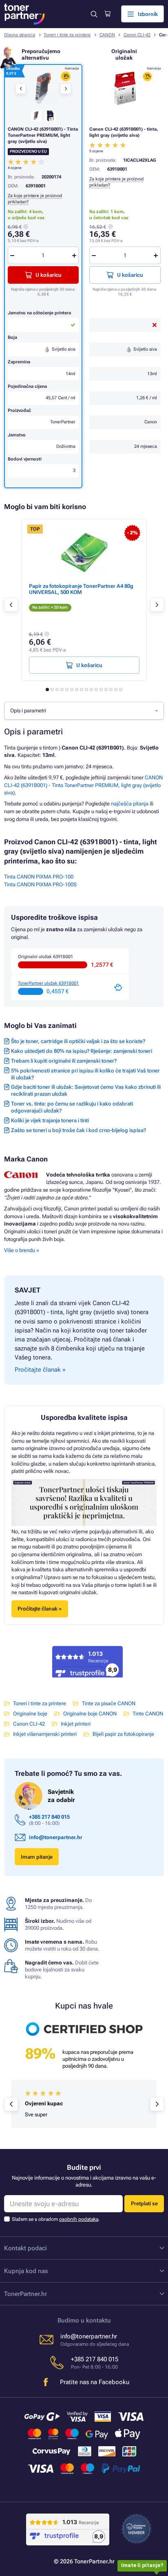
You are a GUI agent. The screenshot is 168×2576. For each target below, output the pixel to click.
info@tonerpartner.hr (56, 1837)
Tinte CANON (148, 1714)
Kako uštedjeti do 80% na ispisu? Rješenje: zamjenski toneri (82, 1051)
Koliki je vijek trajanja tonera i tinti (50, 1120)
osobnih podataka (79, 2219)
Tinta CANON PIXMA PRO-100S (40, 884)
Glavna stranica (20, 35)
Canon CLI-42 (137, 35)
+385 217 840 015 (49, 1817)
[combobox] (84, 711)
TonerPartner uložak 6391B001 (48, 983)
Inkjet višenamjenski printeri (45, 1734)
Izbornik (148, 14)
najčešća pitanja (130, 804)
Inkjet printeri (76, 1724)
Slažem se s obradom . (56, 2219)
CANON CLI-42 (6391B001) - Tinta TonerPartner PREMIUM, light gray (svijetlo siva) (83, 785)
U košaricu (130, 275)
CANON (107, 35)
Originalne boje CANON (90, 1714)
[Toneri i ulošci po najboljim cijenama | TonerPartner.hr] (24, 14)
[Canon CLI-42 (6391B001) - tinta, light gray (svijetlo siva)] (125, 88)
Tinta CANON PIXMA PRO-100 (39, 877)
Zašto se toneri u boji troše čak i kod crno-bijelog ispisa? (78, 1130)
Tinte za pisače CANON (109, 1703)
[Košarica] (107, 14)
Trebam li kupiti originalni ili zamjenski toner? (64, 1061)
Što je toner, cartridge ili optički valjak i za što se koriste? (78, 1041)
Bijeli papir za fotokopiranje (123, 1734)
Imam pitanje (37, 1857)
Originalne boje (30, 1714)
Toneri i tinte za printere (67, 35)
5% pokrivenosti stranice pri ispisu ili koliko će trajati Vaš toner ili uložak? (85, 1074)
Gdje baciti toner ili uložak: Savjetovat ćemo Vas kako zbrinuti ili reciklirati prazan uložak (86, 1090)
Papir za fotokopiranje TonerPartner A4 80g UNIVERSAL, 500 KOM (81, 589)
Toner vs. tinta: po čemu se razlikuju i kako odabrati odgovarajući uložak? (72, 1107)
